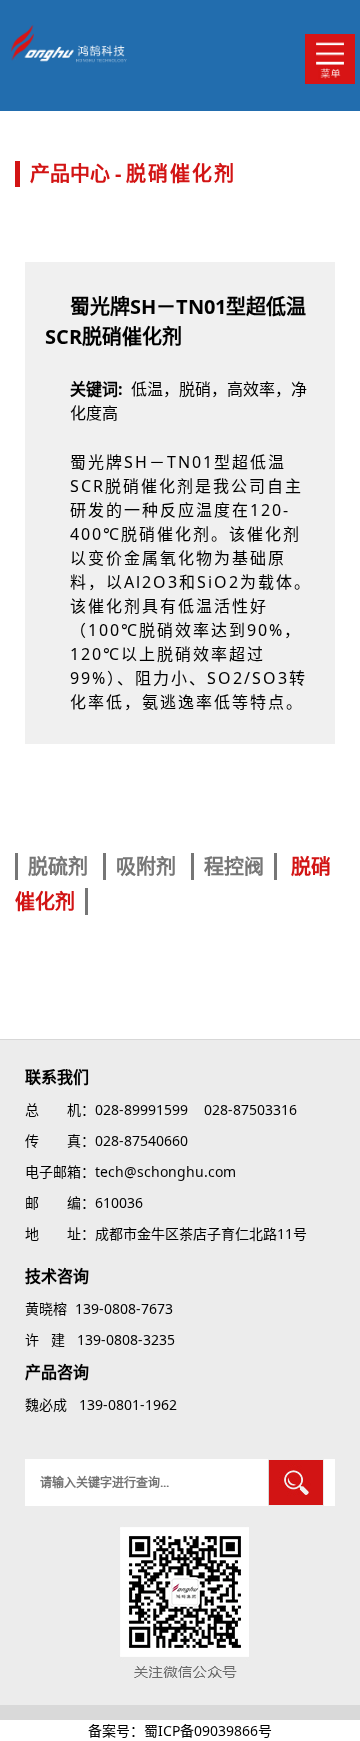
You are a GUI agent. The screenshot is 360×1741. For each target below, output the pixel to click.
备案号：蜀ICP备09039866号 (180, 1730)
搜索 (296, 1482)
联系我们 (57, 1077)
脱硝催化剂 (181, 173)
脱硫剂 (60, 866)
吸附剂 (148, 866)
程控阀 (234, 866)
